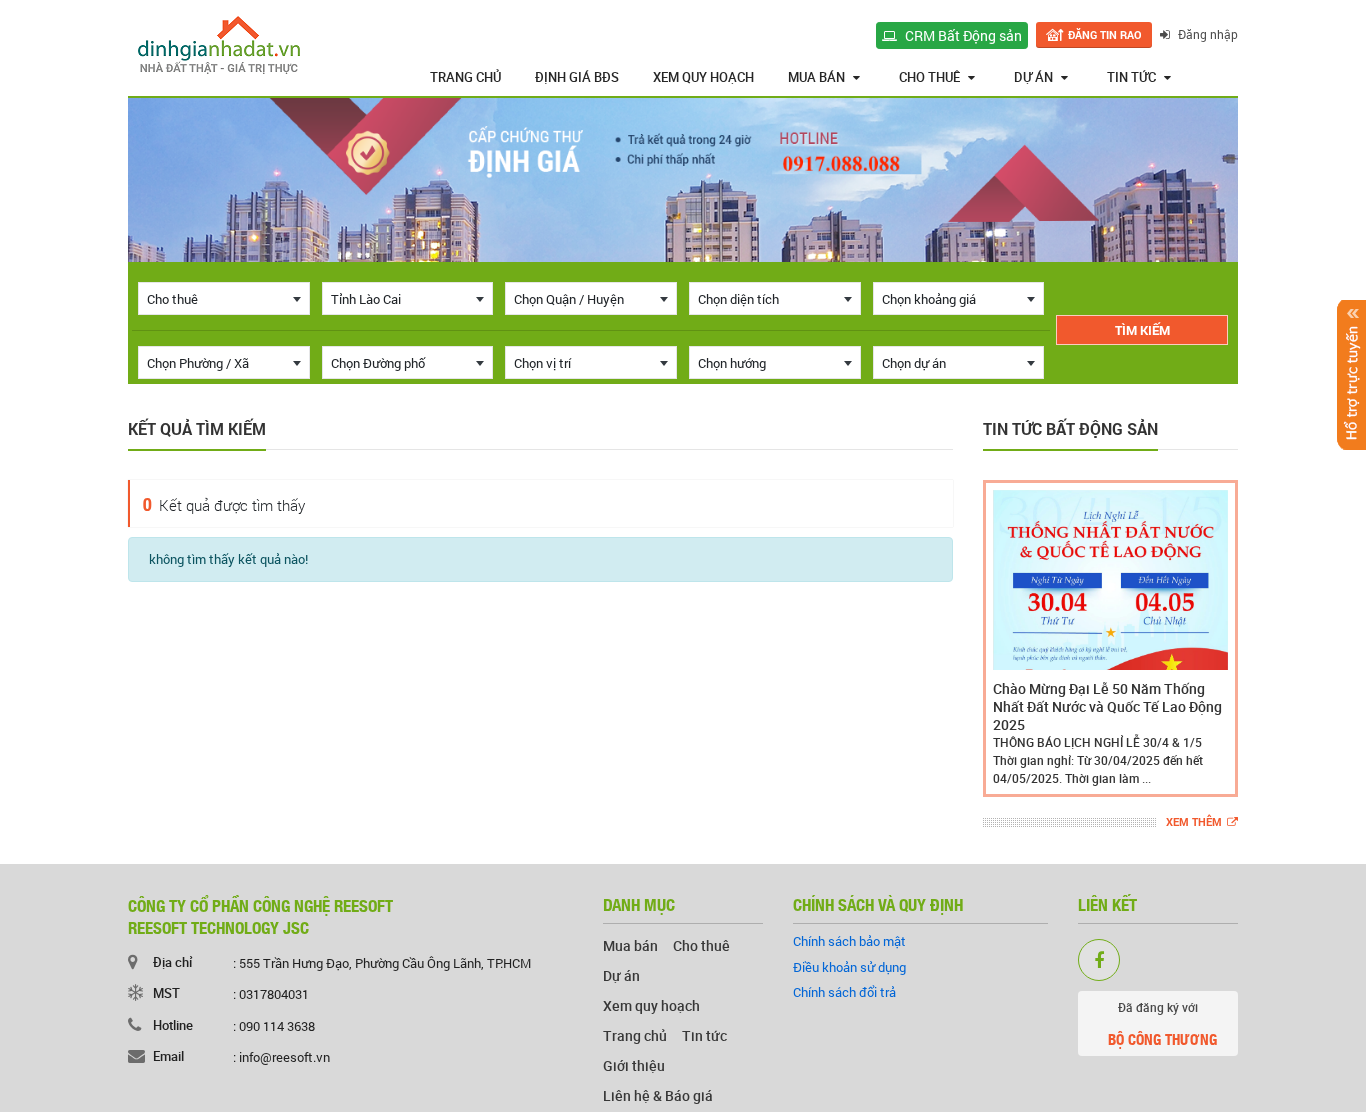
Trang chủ (465, 77)
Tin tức (1131, 77)
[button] (1002, 638)
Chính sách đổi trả (844, 992)
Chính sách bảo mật (849, 941)
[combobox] (224, 298)
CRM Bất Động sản (962, 35)
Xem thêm (1194, 822)
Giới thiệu (634, 1065)
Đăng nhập (1206, 34)
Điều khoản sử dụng (849, 967)
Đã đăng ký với (1162, 1024)
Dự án (1033, 77)
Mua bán (816, 77)
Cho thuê (929, 77)
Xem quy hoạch (703, 77)
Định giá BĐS (577, 77)
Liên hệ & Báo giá (658, 1095)
